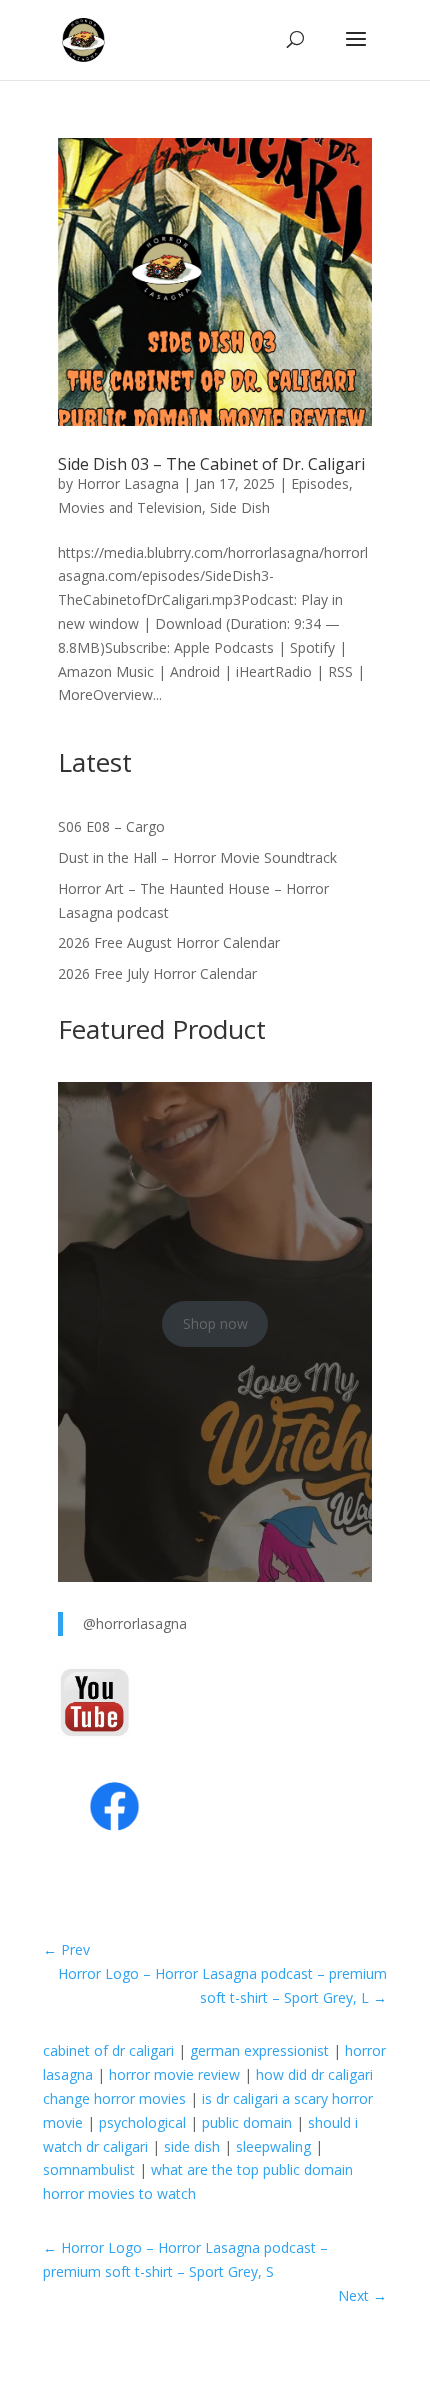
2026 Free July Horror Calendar (157, 973)
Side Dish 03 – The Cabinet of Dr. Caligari (211, 464)
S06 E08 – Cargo (111, 826)
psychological (142, 2122)
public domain (247, 2122)
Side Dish (240, 507)
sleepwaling (273, 2146)
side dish (192, 2146)
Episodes (320, 483)
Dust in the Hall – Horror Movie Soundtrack (197, 857)
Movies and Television (130, 507)
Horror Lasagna (128, 483)
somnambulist (89, 2169)
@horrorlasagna (135, 1623)
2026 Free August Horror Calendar (169, 942)
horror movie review (174, 2074)
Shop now (215, 1323)
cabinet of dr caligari (108, 2050)
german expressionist (259, 2050)
